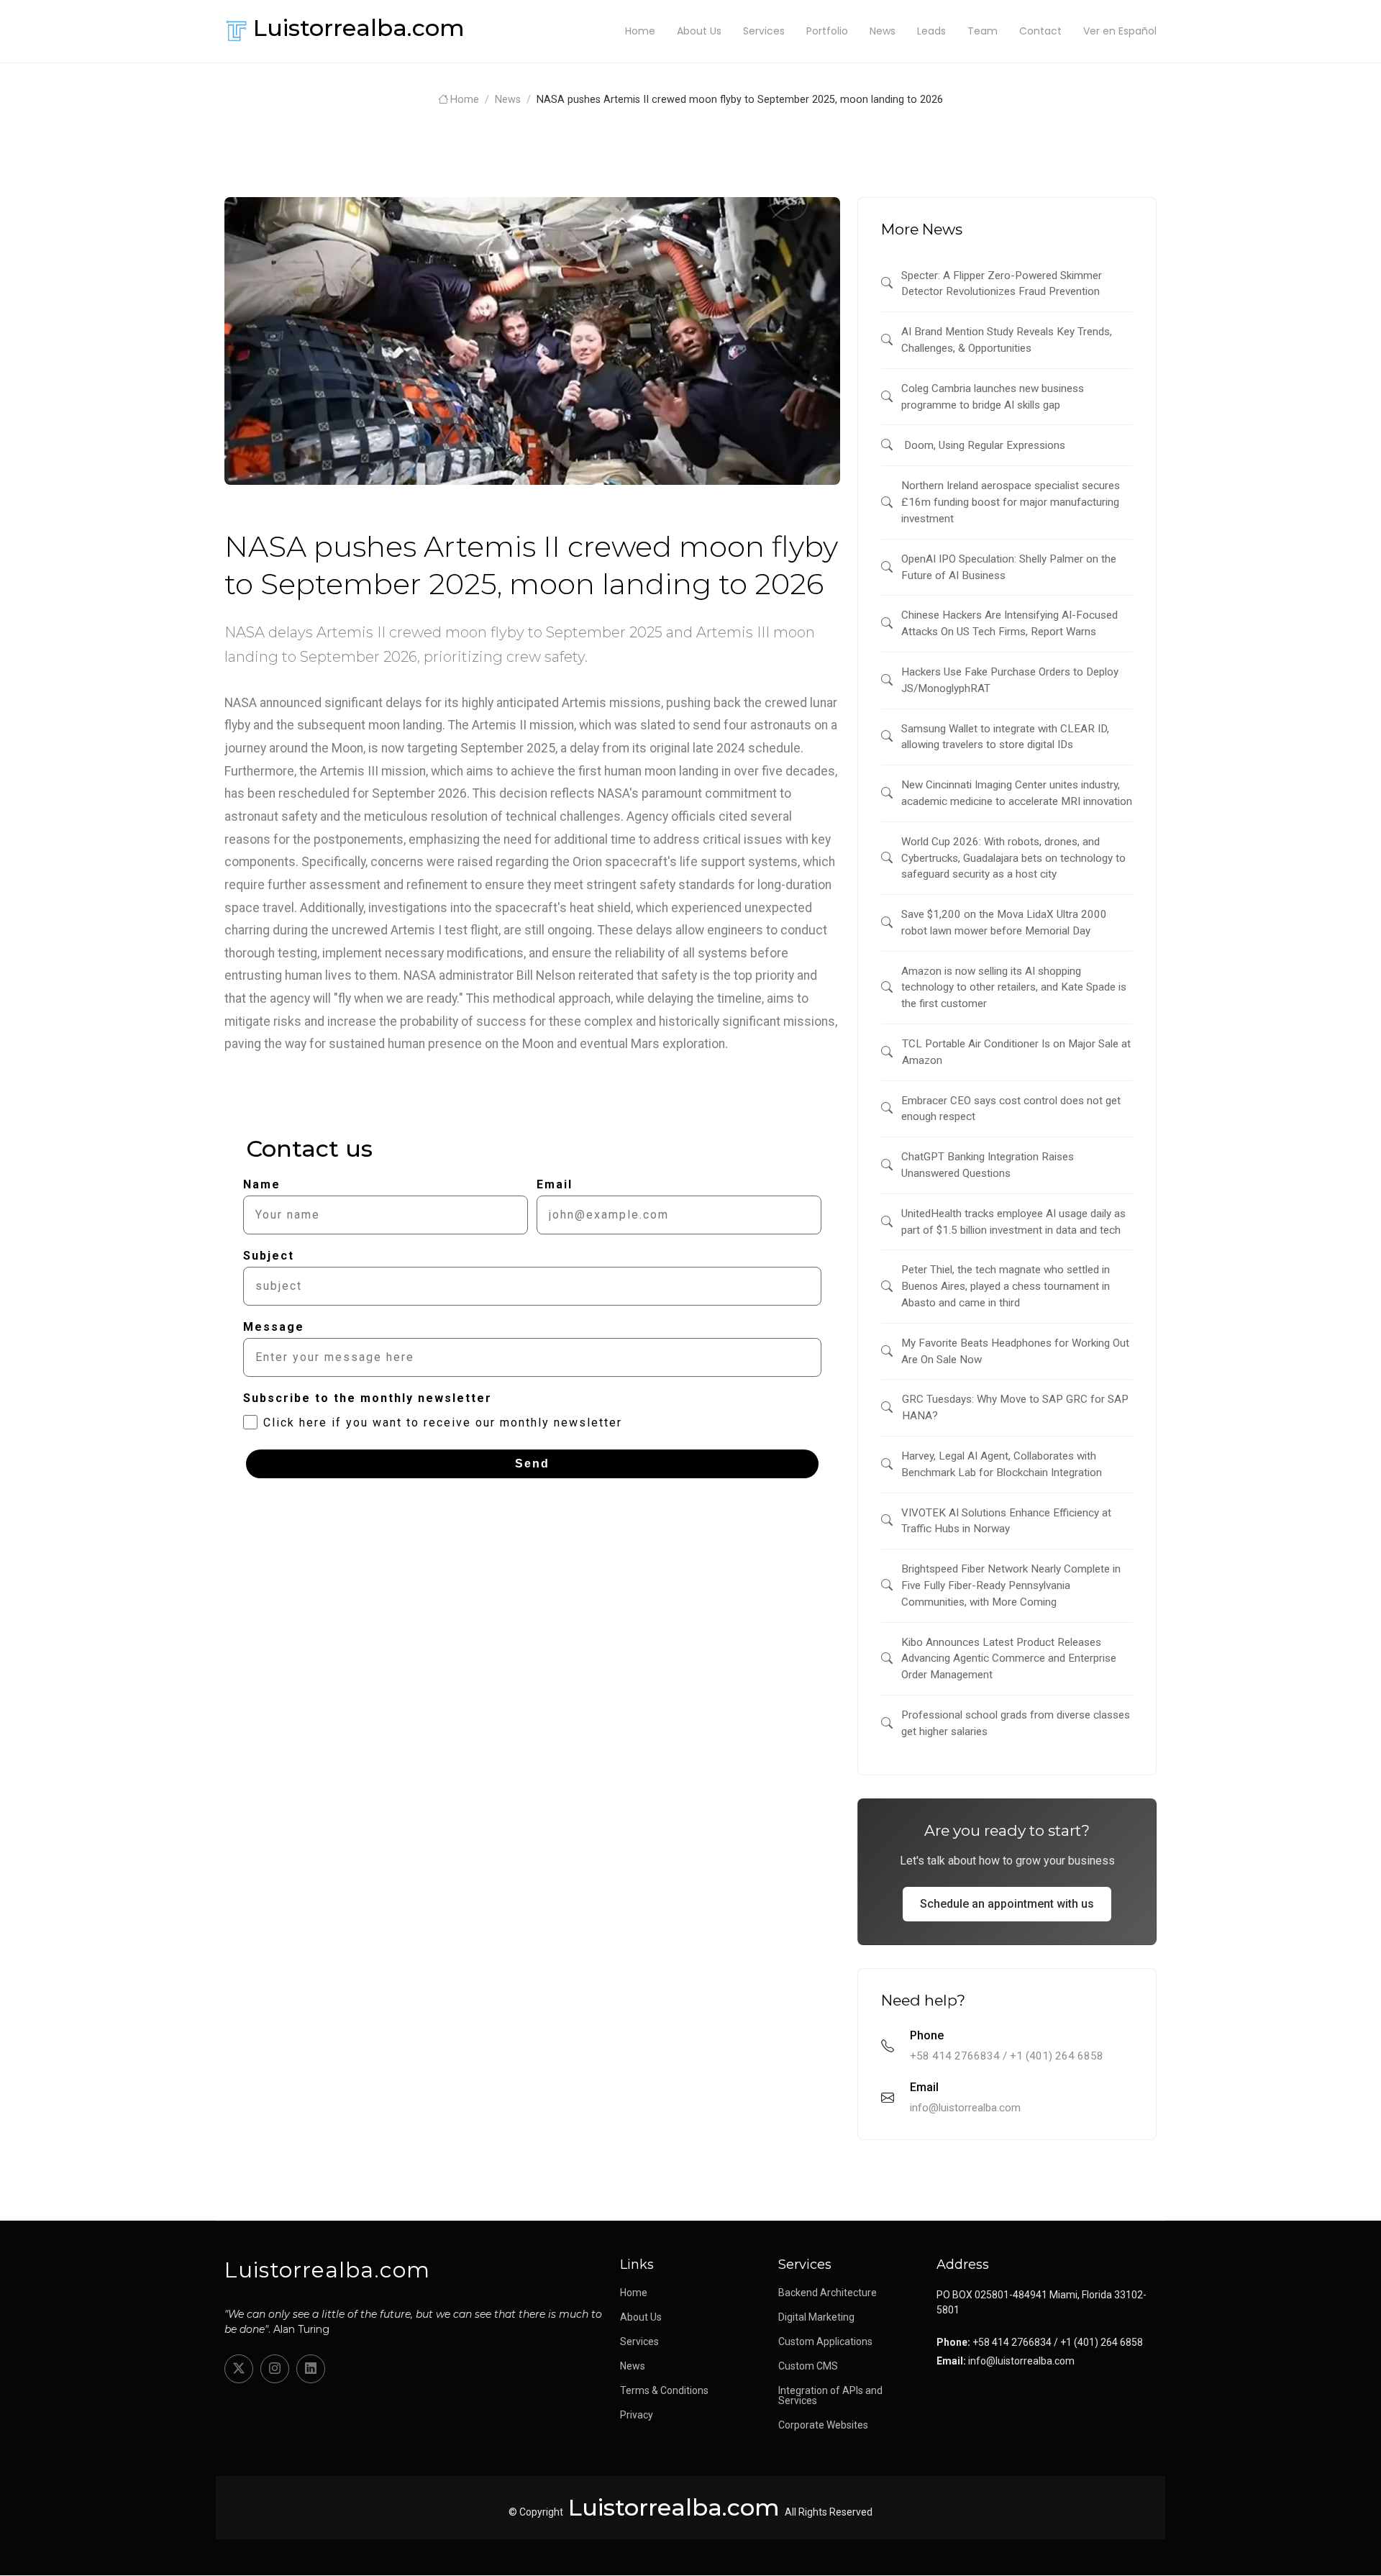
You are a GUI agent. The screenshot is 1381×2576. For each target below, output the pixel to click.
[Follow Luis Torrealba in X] (239, 2369)
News (883, 31)
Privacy (637, 2415)
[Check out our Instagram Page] (275, 2369)
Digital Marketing (816, 2317)
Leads (931, 31)
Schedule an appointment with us (1007, 1904)
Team (983, 31)
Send (532, 1464)
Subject (269, 1256)
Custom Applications (825, 2341)
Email (555, 1184)
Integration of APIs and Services (830, 2395)
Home (640, 31)
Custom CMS (808, 2366)
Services (764, 31)
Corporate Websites (823, 2425)
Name (262, 1184)
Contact (1040, 31)
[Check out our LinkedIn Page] (311, 2369)
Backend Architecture (828, 2293)
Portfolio (827, 31)
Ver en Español (1120, 31)
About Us (699, 31)
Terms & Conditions (664, 2390)
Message (274, 1327)
